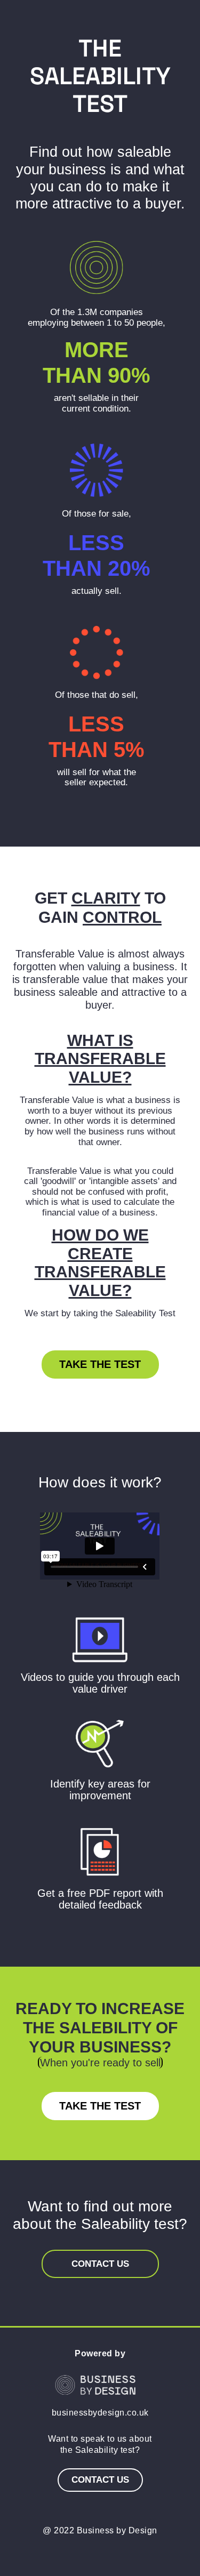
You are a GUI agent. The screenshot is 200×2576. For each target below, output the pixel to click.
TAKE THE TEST (100, 1364)
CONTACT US (100, 2264)
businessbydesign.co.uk (100, 2413)
